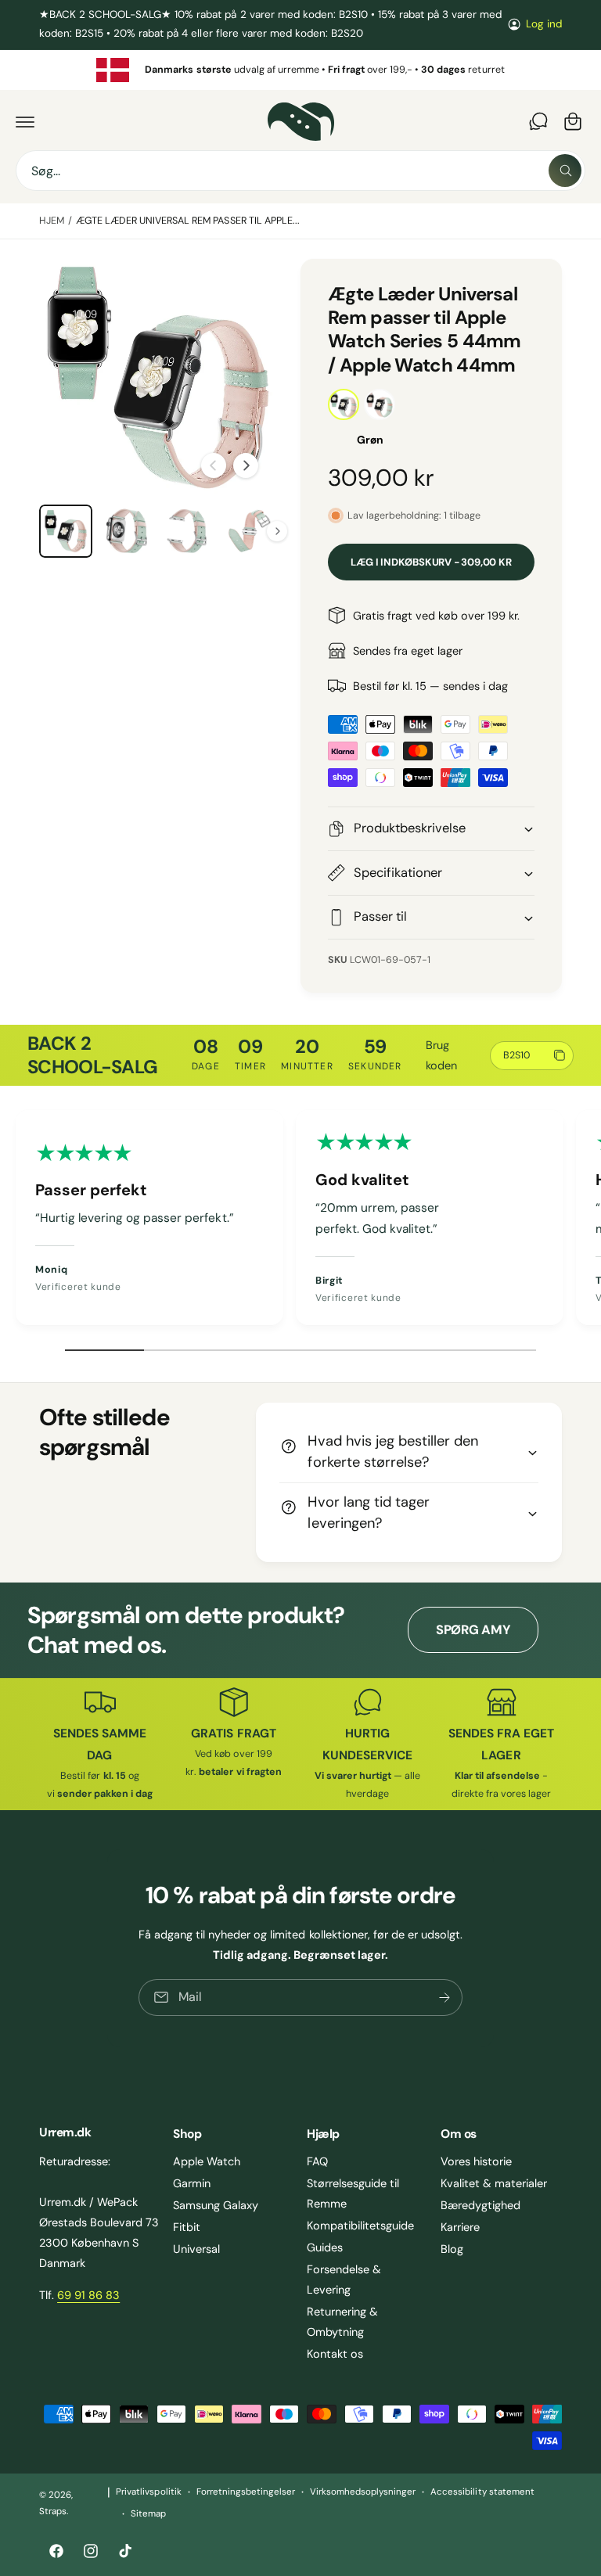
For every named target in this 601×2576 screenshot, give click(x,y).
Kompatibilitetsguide (360, 2226)
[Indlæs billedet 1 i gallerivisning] (66, 531)
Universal (196, 2249)
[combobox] (300, 171)
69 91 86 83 (88, 2295)
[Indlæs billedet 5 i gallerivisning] (249, 531)
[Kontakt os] (538, 121)
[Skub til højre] (246, 465)
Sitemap (148, 2514)
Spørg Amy (473, 1630)
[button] (25, 121)
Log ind (544, 24)
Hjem (52, 221)
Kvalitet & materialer (494, 2183)
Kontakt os (335, 2354)
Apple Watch (207, 2161)
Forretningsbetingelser (246, 2492)
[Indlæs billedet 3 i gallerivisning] (127, 531)
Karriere (460, 2227)
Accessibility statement (482, 2492)
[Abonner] (444, 1998)
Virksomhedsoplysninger (363, 2492)
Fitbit (187, 2227)
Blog (452, 2249)
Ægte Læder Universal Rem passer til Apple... (188, 221)
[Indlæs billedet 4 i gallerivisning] (188, 531)
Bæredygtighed (480, 2205)
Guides (325, 2247)
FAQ (317, 2161)
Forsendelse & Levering (344, 2280)
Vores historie (476, 2161)
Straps (53, 2511)
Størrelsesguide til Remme (353, 2193)
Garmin (192, 2183)
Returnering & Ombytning (342, 2322)
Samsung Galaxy (216, 2205)
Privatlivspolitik (148, 2492)
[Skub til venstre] (214, 465)
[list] (300, 70)
